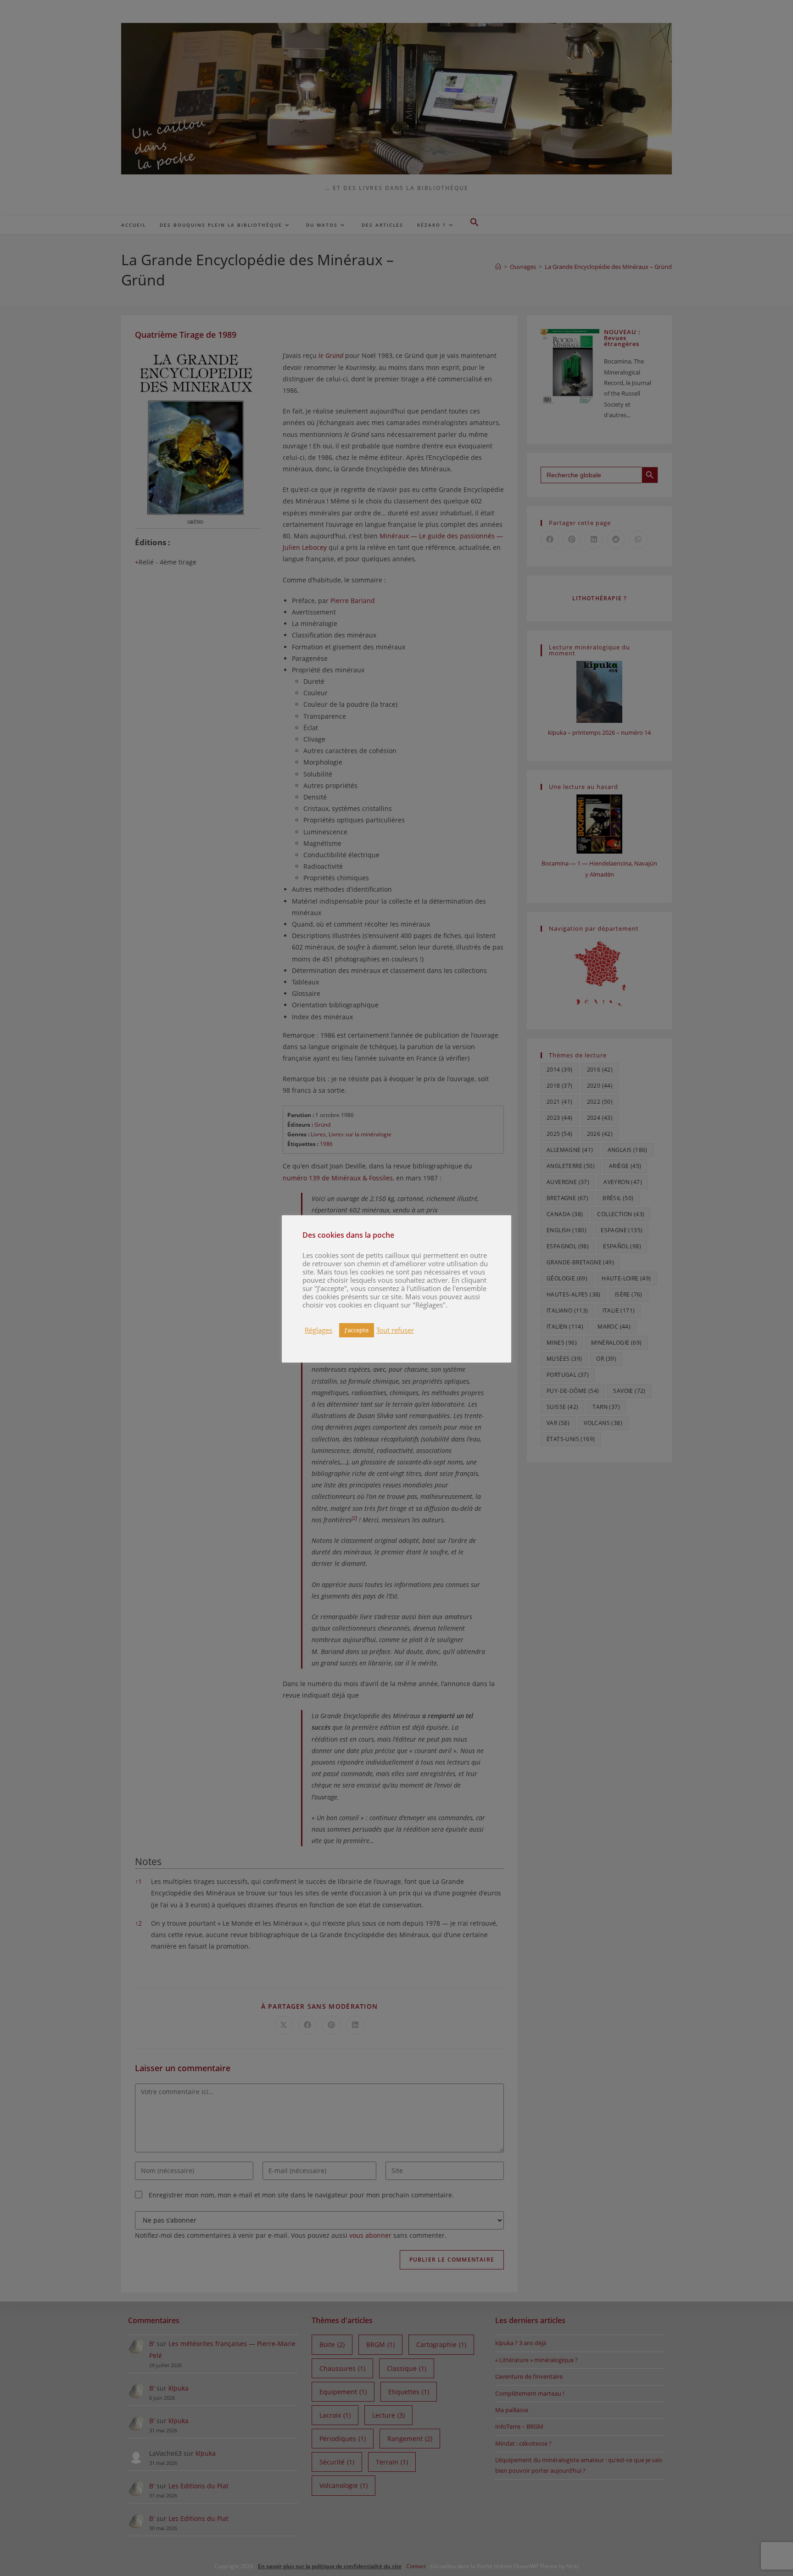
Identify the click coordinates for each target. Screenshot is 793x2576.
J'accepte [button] (357, 1330)
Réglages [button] (318, 1330)
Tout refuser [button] (395, 1330)
